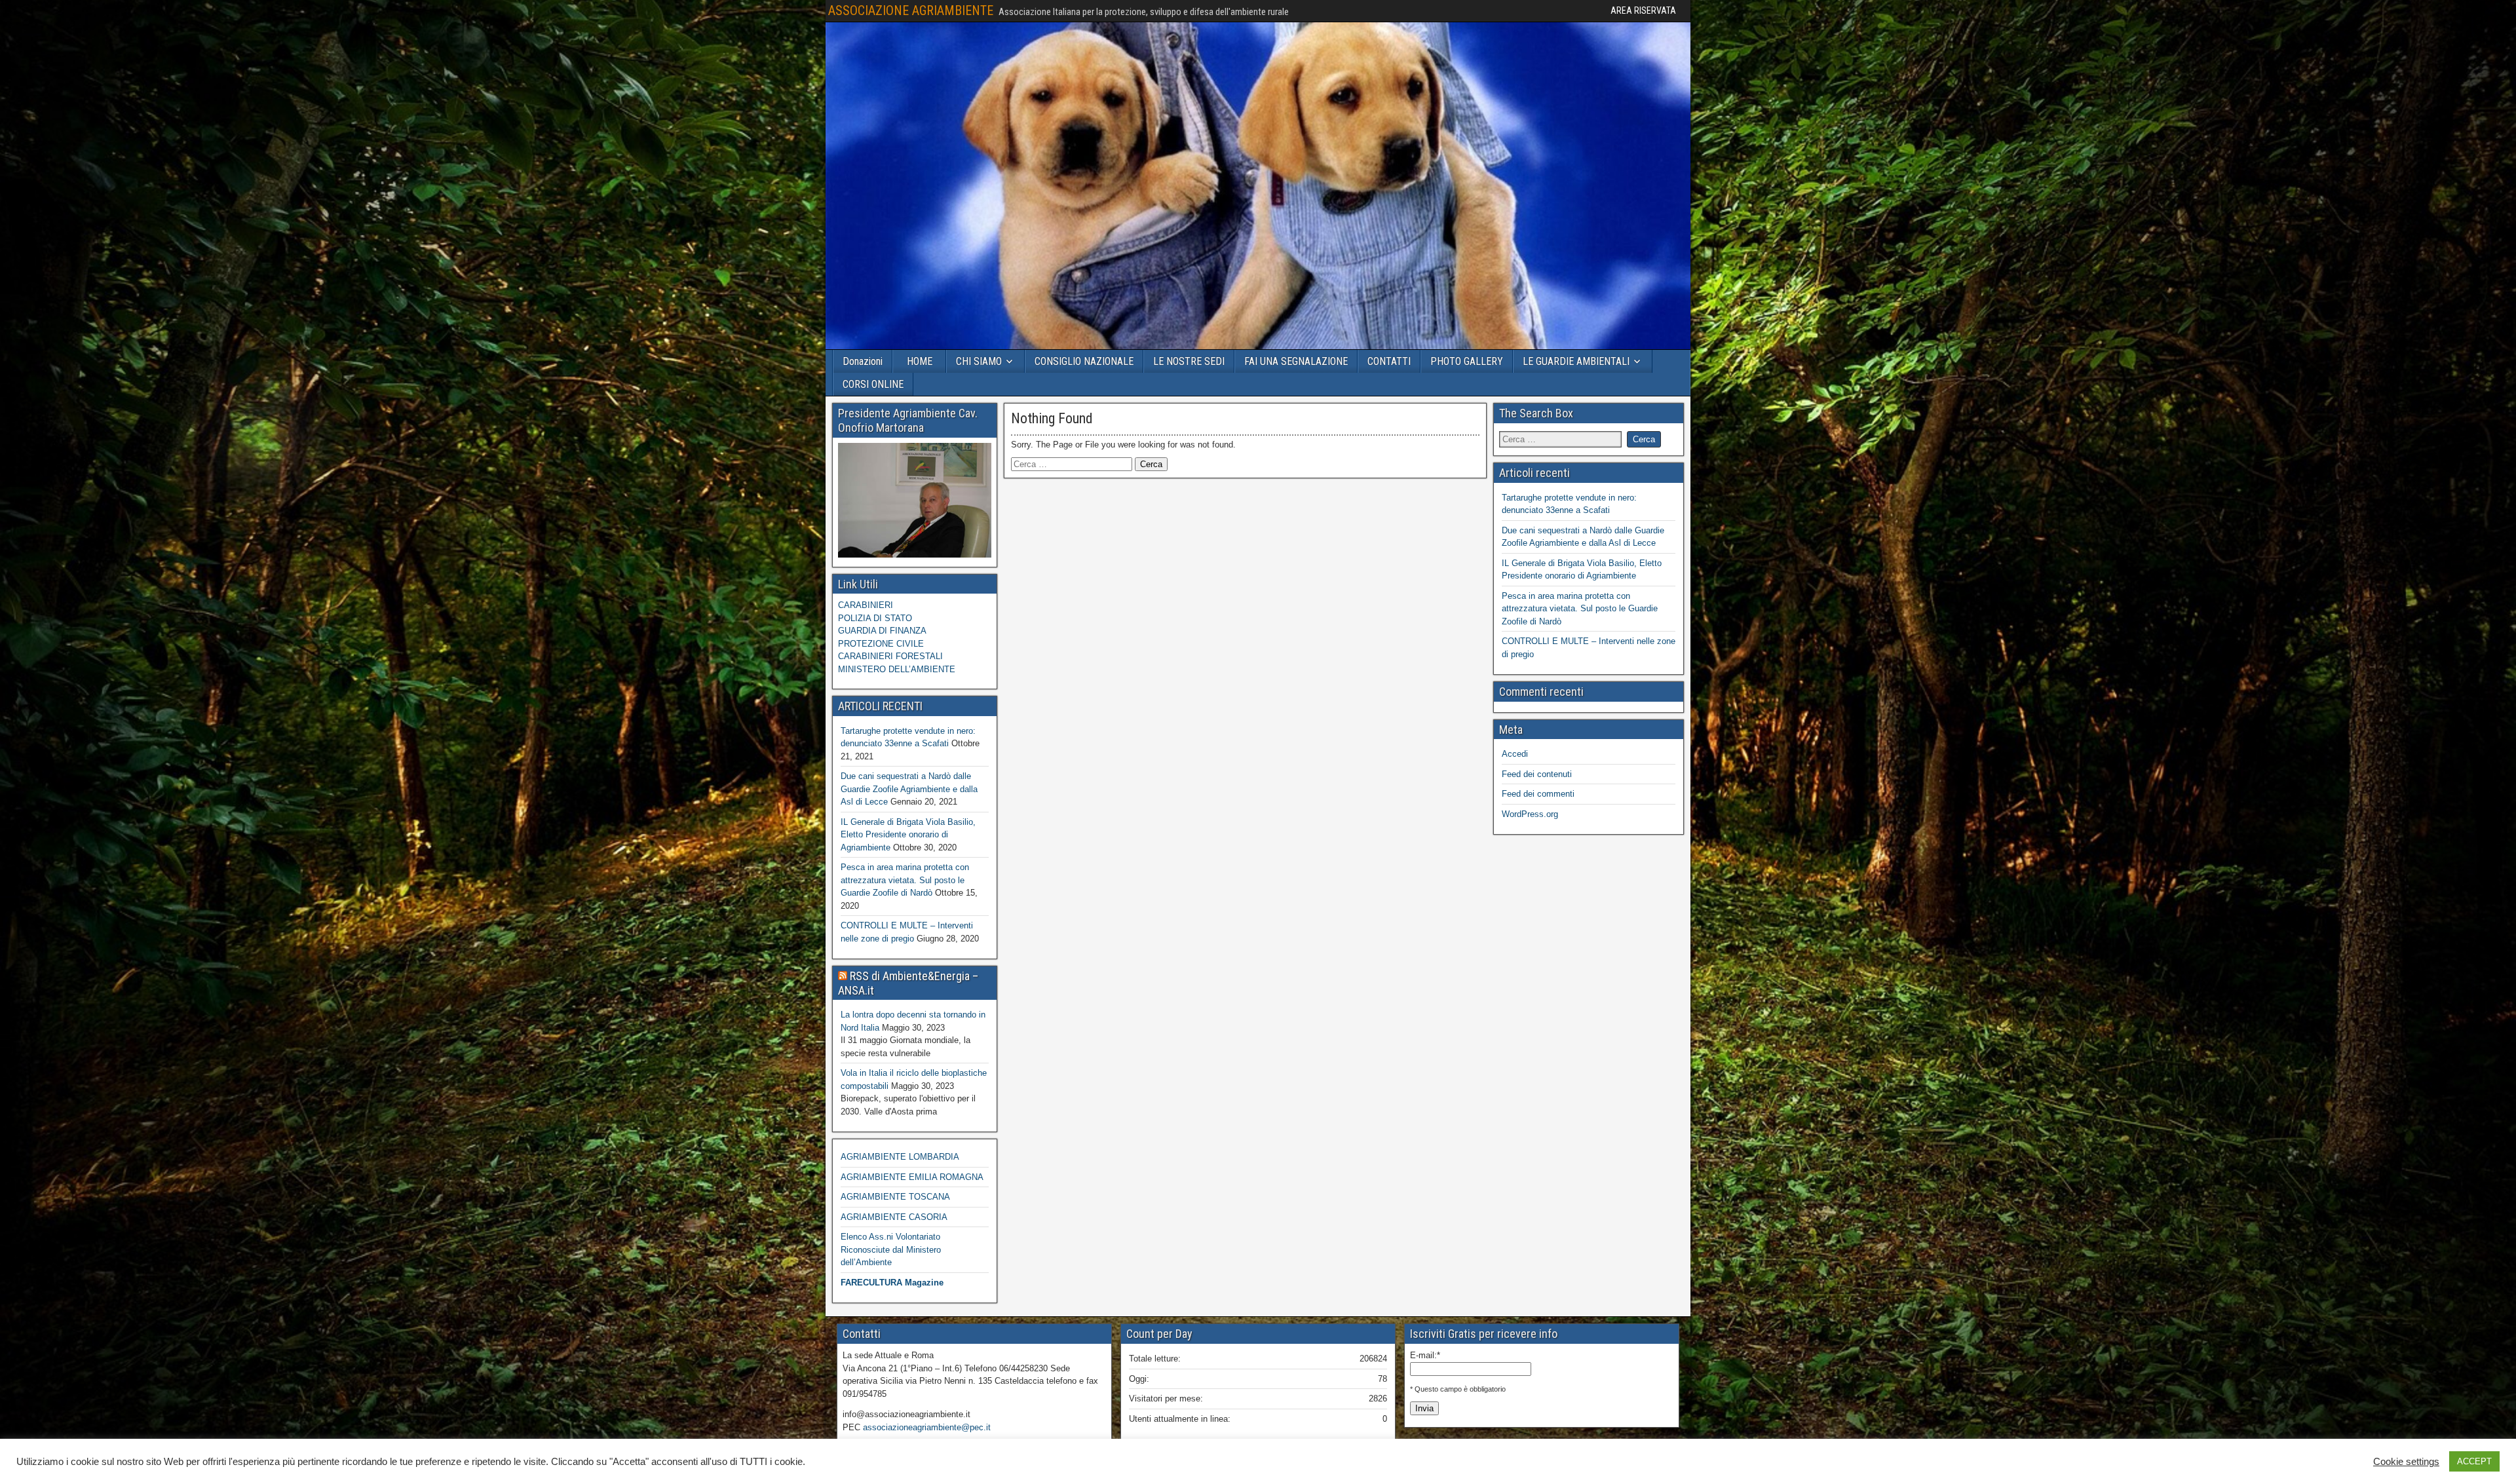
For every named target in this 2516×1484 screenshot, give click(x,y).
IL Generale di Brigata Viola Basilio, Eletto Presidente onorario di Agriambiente (908, 835)
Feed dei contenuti (1537, 774)
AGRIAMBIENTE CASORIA (894, 1217)
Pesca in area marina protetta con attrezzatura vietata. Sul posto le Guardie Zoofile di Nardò (905, 880)
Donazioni (863, 361)
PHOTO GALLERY (1467, 361)
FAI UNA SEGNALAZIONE (1296, 361)
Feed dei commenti (1538, 794)
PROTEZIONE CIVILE (881, 644)
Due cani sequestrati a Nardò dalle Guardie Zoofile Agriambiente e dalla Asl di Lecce (909, 789)
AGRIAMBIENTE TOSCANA (895, 1197)
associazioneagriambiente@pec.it (927, 1427)
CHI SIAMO (979, 361)
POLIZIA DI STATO (875, 618)
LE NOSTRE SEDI (1189, 361)
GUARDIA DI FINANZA (882, 631)
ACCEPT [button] (2474, 1461)
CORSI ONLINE (873, 384)
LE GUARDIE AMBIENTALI (1576, 361)
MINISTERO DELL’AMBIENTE (897, 669)
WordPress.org (1530, 814)
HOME (920, 361)
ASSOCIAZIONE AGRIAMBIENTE (911, 10)
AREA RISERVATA (1643, 10)
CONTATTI (1389, 361)
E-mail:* (1425, 1355)
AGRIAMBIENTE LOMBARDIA (900, 1157)
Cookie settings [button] (2406, 1462)
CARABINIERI (866, 605)
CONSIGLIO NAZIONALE (1084, 361)
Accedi (1515, 754)
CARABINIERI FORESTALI (890, 656)
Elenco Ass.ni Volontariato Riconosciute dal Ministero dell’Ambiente (891, 1249)
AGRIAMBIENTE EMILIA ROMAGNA (912, 1177)
